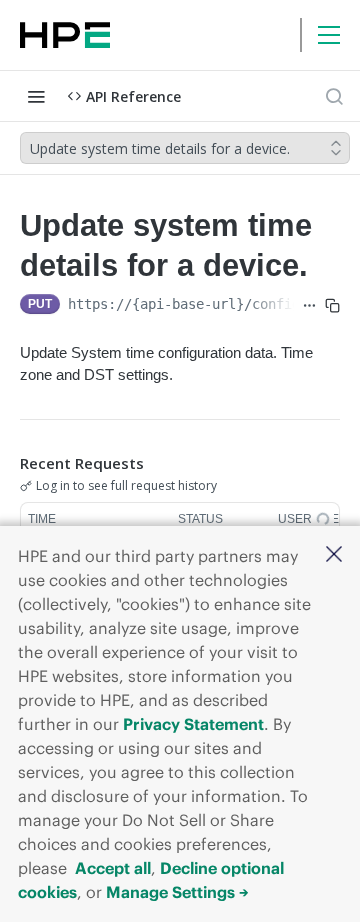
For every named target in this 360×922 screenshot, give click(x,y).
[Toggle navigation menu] (36, 96)
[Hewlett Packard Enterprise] (65, 35)
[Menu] (329, 35)
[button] (334, 555)
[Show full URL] (309, 306)
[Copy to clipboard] (332, 306)
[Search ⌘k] (334, 96)
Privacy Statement (193, 724)
